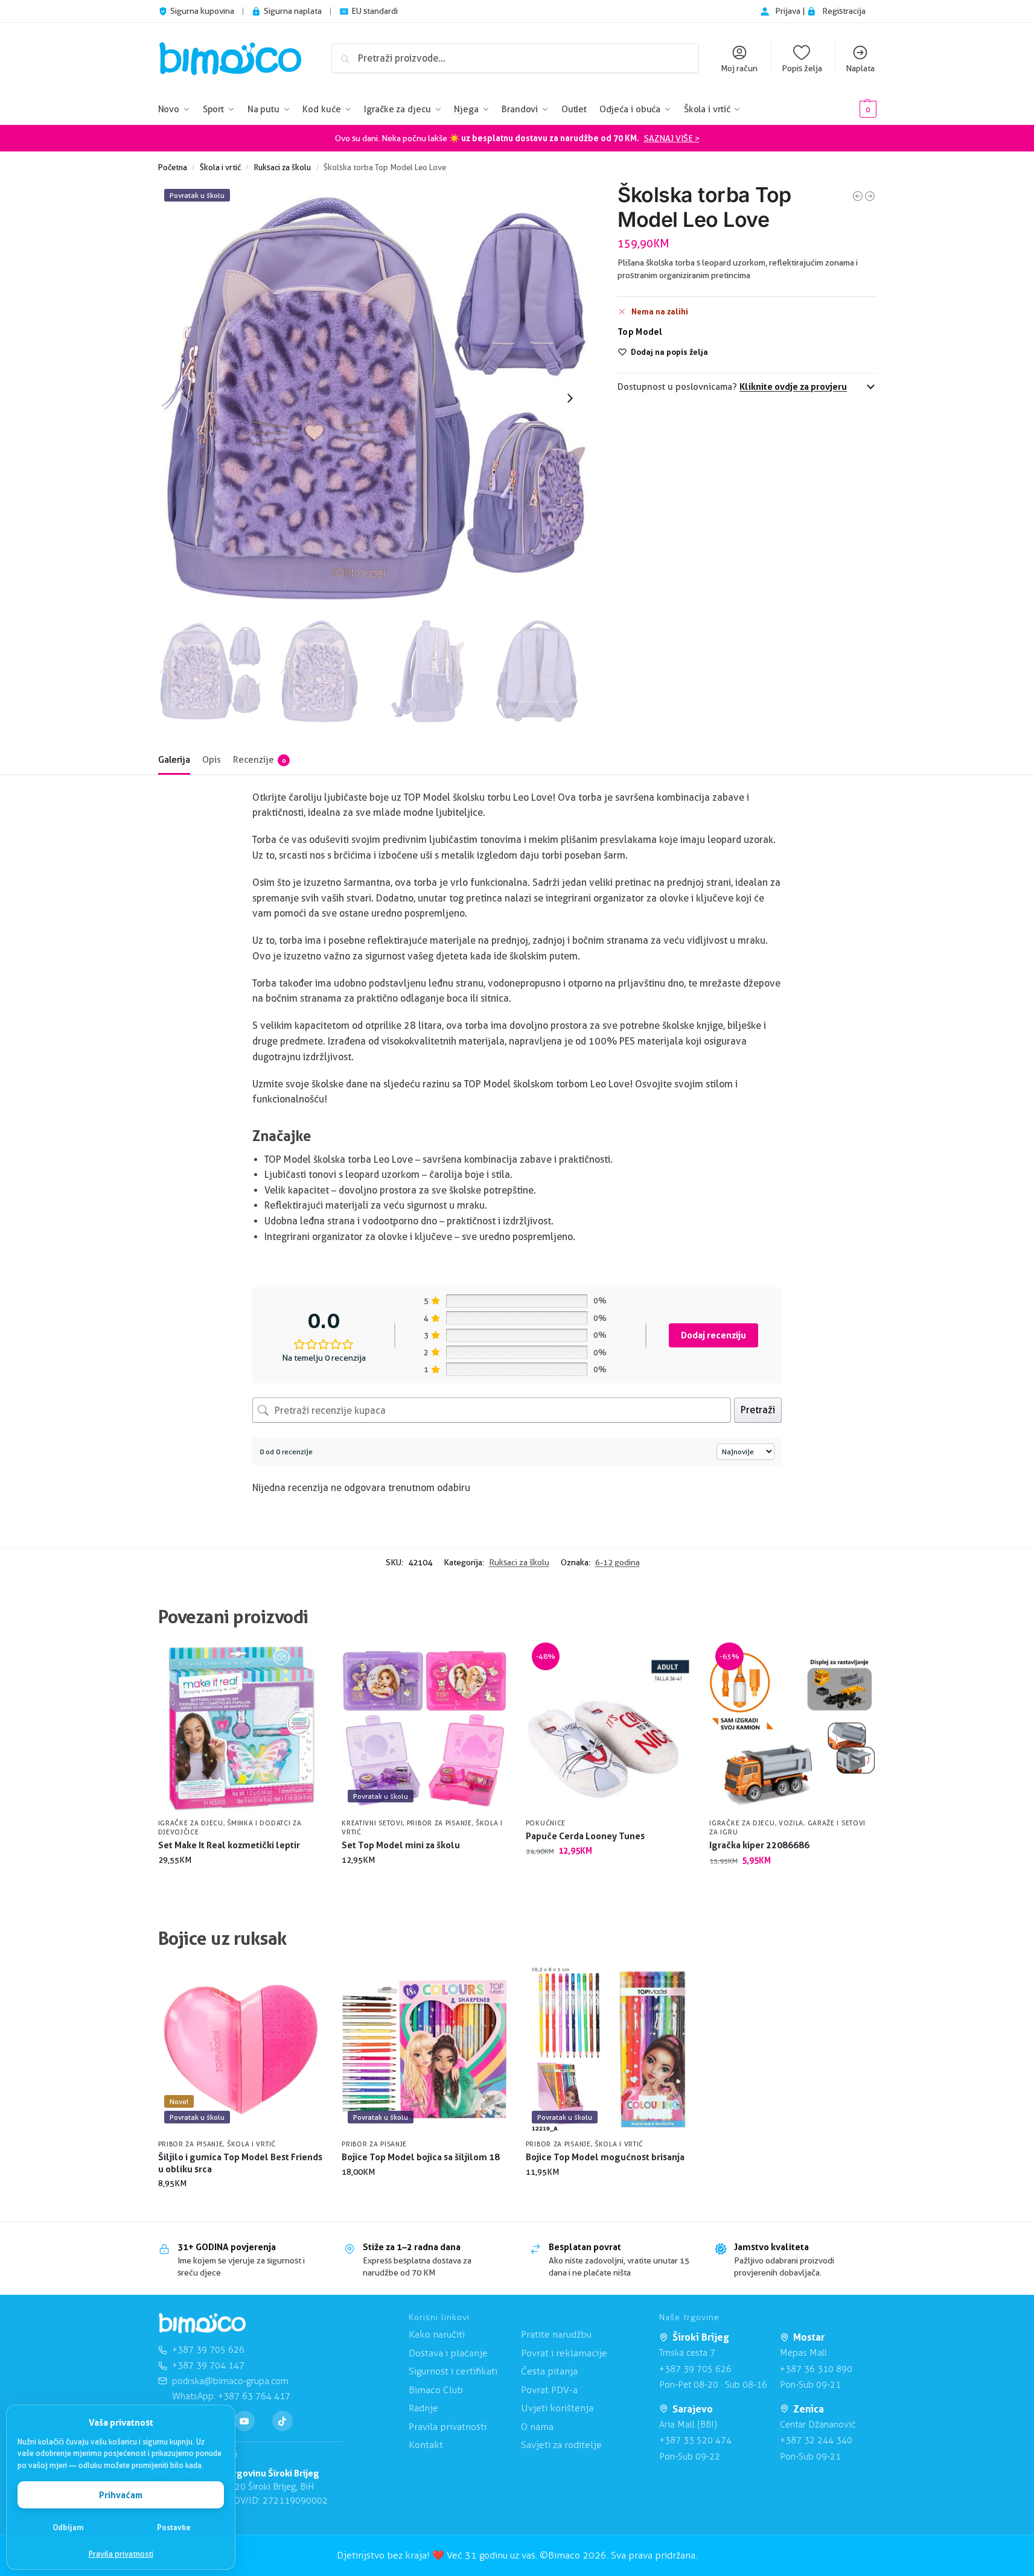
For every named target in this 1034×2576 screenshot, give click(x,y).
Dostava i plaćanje (448, 2353)
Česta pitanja (549, 2371)
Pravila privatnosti (121, 2554)
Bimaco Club (436, 2390)
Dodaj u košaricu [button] (241, 1885)
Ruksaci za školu (282, 167)
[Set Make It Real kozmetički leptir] (241, 1728)
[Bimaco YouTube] (244, 2421)
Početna (173, 167)
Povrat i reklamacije (564, 2353)
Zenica (809, 2409)
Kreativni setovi (372, 1823)
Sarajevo (693, 2409)
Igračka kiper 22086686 (759, 1845)
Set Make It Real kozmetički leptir (229, 1845)
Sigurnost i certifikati (453, 2371)
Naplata (860, 68)
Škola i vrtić (220, 167)
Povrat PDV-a (549, 2390)
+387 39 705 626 (695, 2369)
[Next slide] (570, 398)
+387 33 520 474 (695, 2440)
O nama (537, 2427)
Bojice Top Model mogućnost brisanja (605, 2157)
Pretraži (758, 1410)
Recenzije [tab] (259, 760)
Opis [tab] (212, 760)
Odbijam (68, 2527)
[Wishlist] (305, 1664)
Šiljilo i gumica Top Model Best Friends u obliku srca (240, 2163)
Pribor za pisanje (439, 1823)
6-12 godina (618, 1562)
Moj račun (739, 68)
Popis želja (802, 68)
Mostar (809, 2337)
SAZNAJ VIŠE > (672, 138)
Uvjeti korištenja (557, 2408)
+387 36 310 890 (816, 2369)
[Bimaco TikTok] (282, 2421)
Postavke (174, 2527)
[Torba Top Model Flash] (870, 196)
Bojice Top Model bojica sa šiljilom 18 (421, 2157)
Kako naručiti (437, 2334)
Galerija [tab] (174, 760)
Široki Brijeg (701, 2337)
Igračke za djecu (191, 1823)
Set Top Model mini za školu (401, 1845)
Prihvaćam (121, 2495)
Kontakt (426, 2445)
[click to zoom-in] (374, 398)
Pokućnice (546, 1823)
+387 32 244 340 (816, 2440)
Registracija (844, 11)
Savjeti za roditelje (561, 2445)
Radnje (423, 2408)
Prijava (789, 11)
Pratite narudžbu (556, 2334)
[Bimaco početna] (202, 2323)
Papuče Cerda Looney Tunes (585, 1836)
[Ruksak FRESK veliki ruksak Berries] (858, 196)
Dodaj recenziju (713, 1335)
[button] (850, 110)
